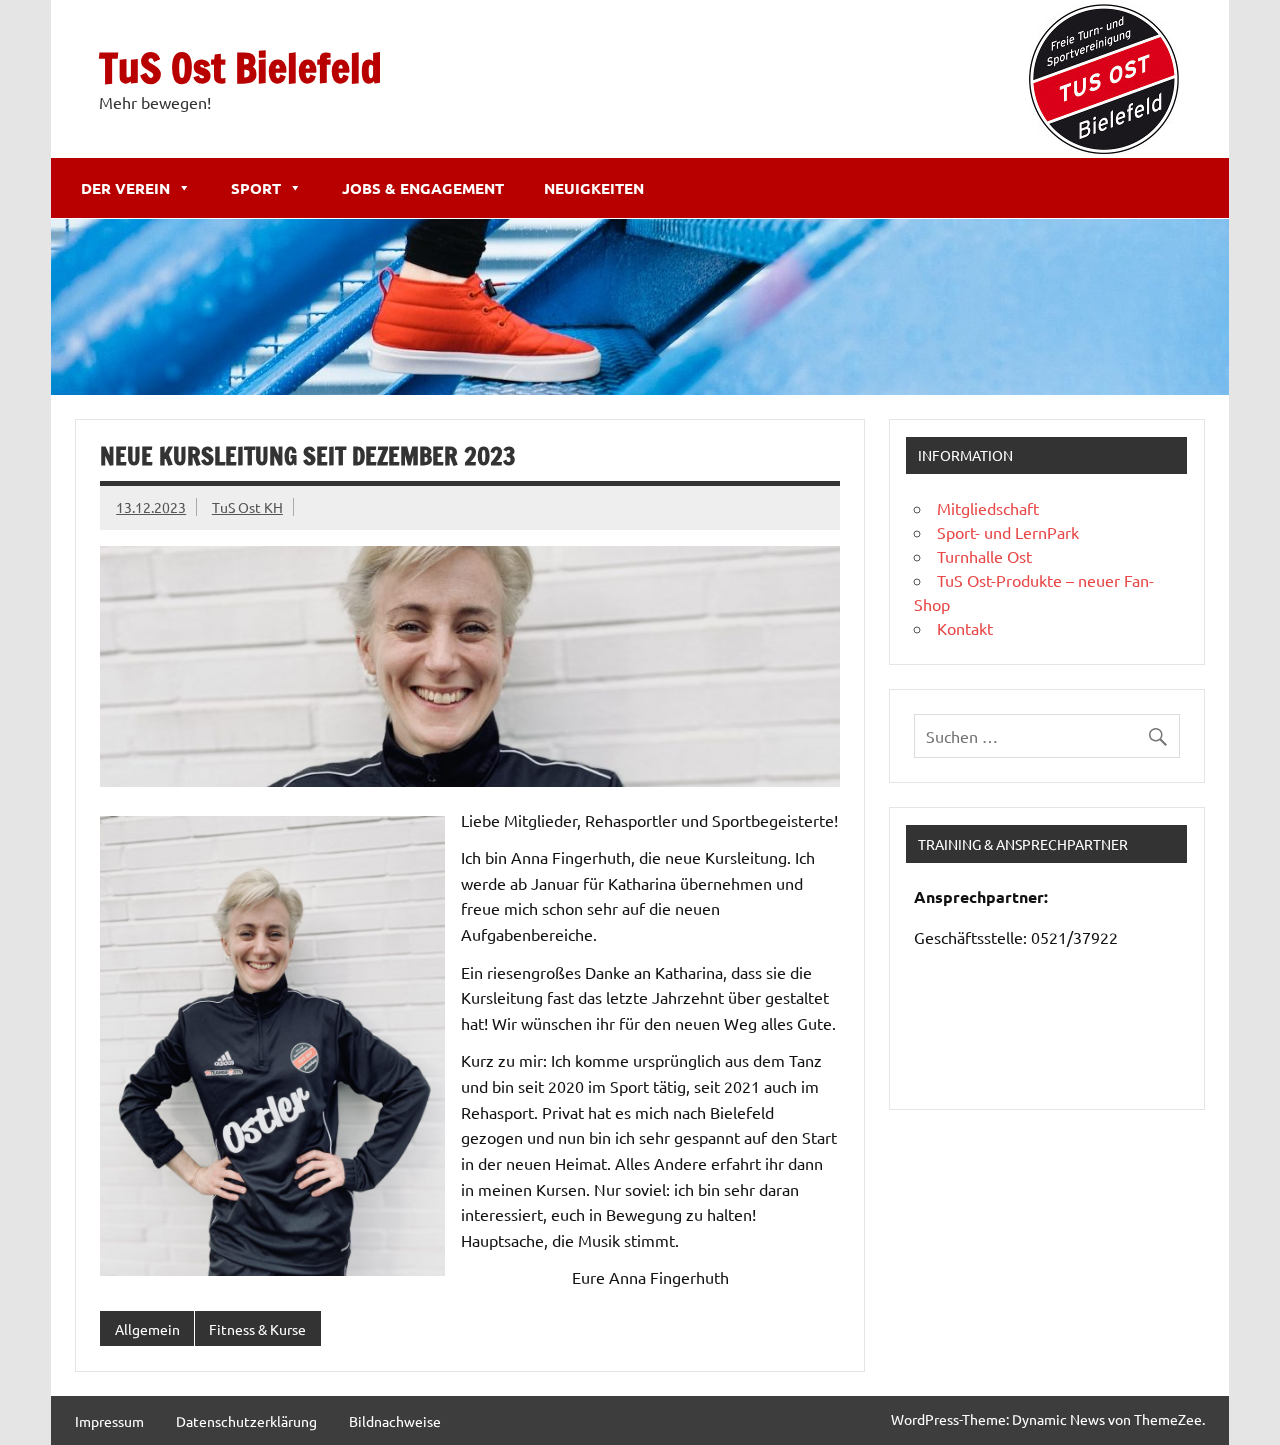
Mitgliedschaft (988, 508)
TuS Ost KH (247, 507)
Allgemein (147, 1329)
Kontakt (965, 628)
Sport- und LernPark (1008, 532)
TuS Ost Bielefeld (240, 67)
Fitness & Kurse (257, 1329)
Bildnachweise (395, 1421)
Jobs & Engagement (423, 188)
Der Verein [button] (125, 188)
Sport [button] (256, 188)
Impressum (109, 1421)
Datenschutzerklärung (246, 1421)
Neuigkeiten (594, 188)
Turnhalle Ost (984, 556)
